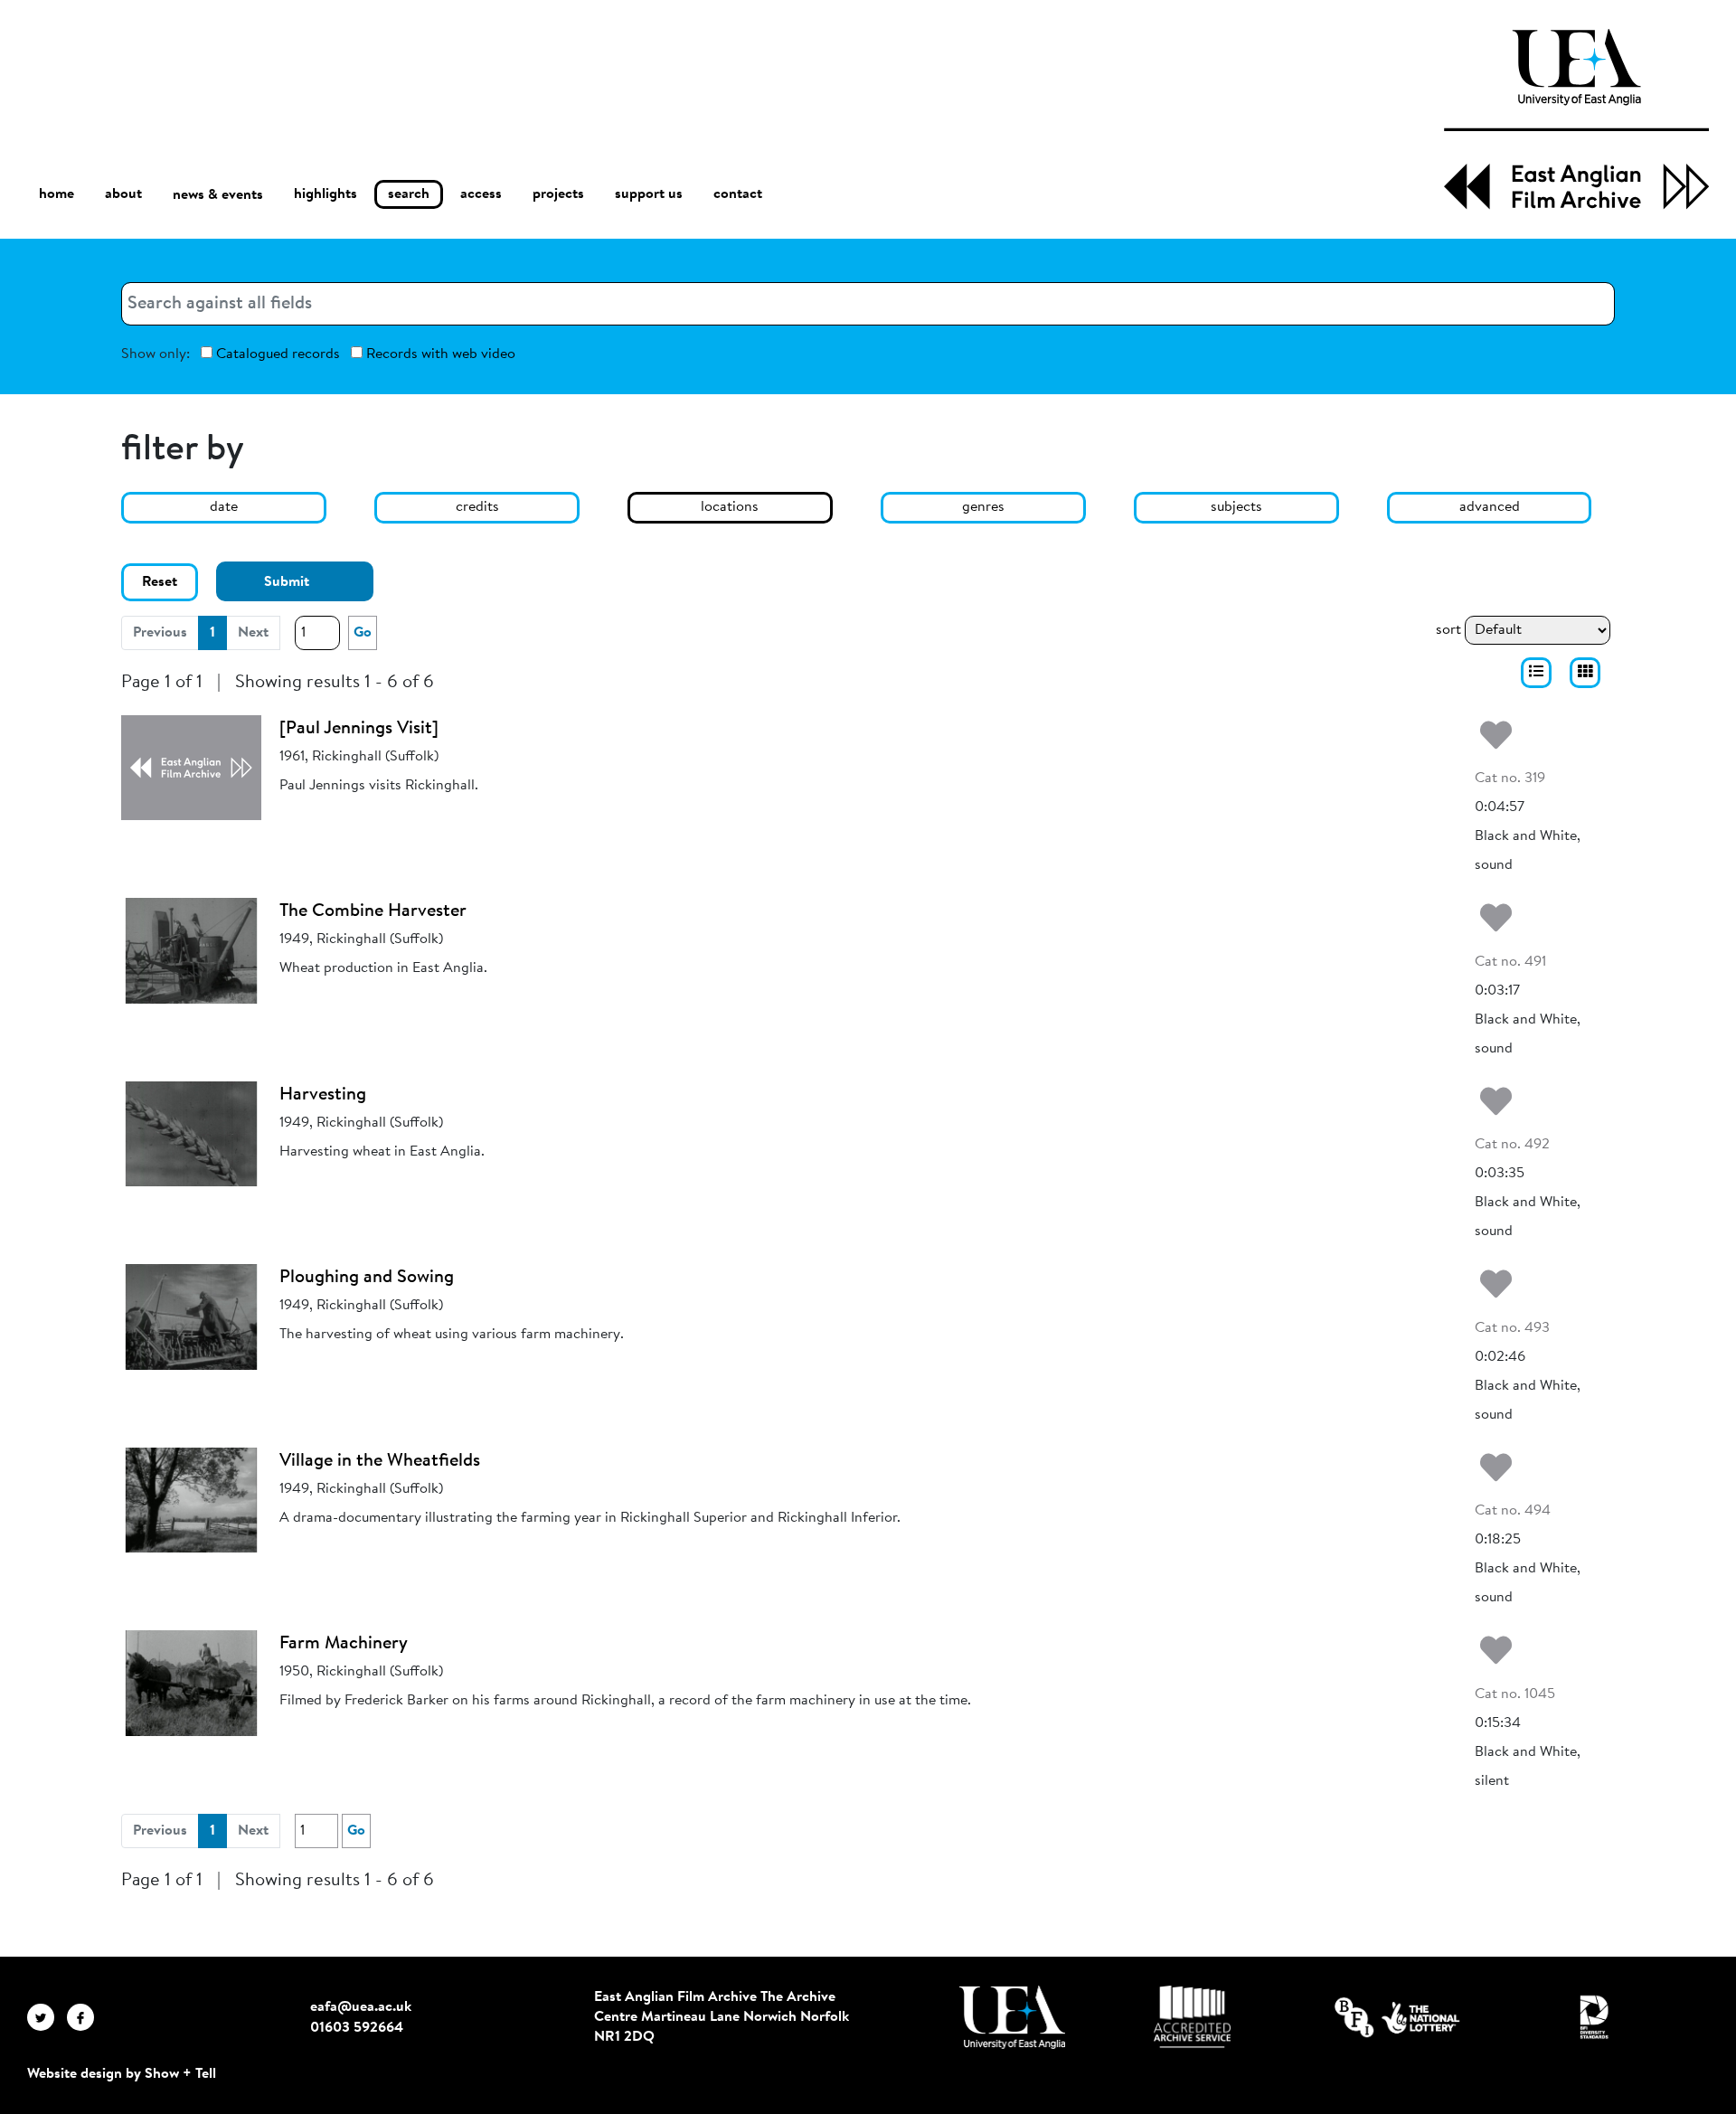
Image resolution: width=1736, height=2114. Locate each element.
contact (738, 194)
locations (730, 507)
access (481, 194)
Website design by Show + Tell (122, 2074)
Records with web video (439, 354)
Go (363, 633)
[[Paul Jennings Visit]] (191, 768)
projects (558, 194)
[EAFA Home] (1576, 119)
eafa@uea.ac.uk (361, 2007)
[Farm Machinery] (191, 1683)
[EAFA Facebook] (85, 2017)
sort (1448, 630)
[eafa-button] (1536, 673)
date (224, 507)
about (123, 194)
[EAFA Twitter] (47, 2017)
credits (477, 507)
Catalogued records (276, 354)
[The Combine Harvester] (191, 950)
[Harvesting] (191, 1134)
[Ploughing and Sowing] (191, 1317)
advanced (1490, 507)
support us (649, 194)
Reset (160, 582)
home (57, 194)
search (409, 194)
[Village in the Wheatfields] (191, 1500)
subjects (1236, 507)
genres (983, 507)
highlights (325, 194)
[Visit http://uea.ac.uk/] (1012, 2017)
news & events (218, 195)
